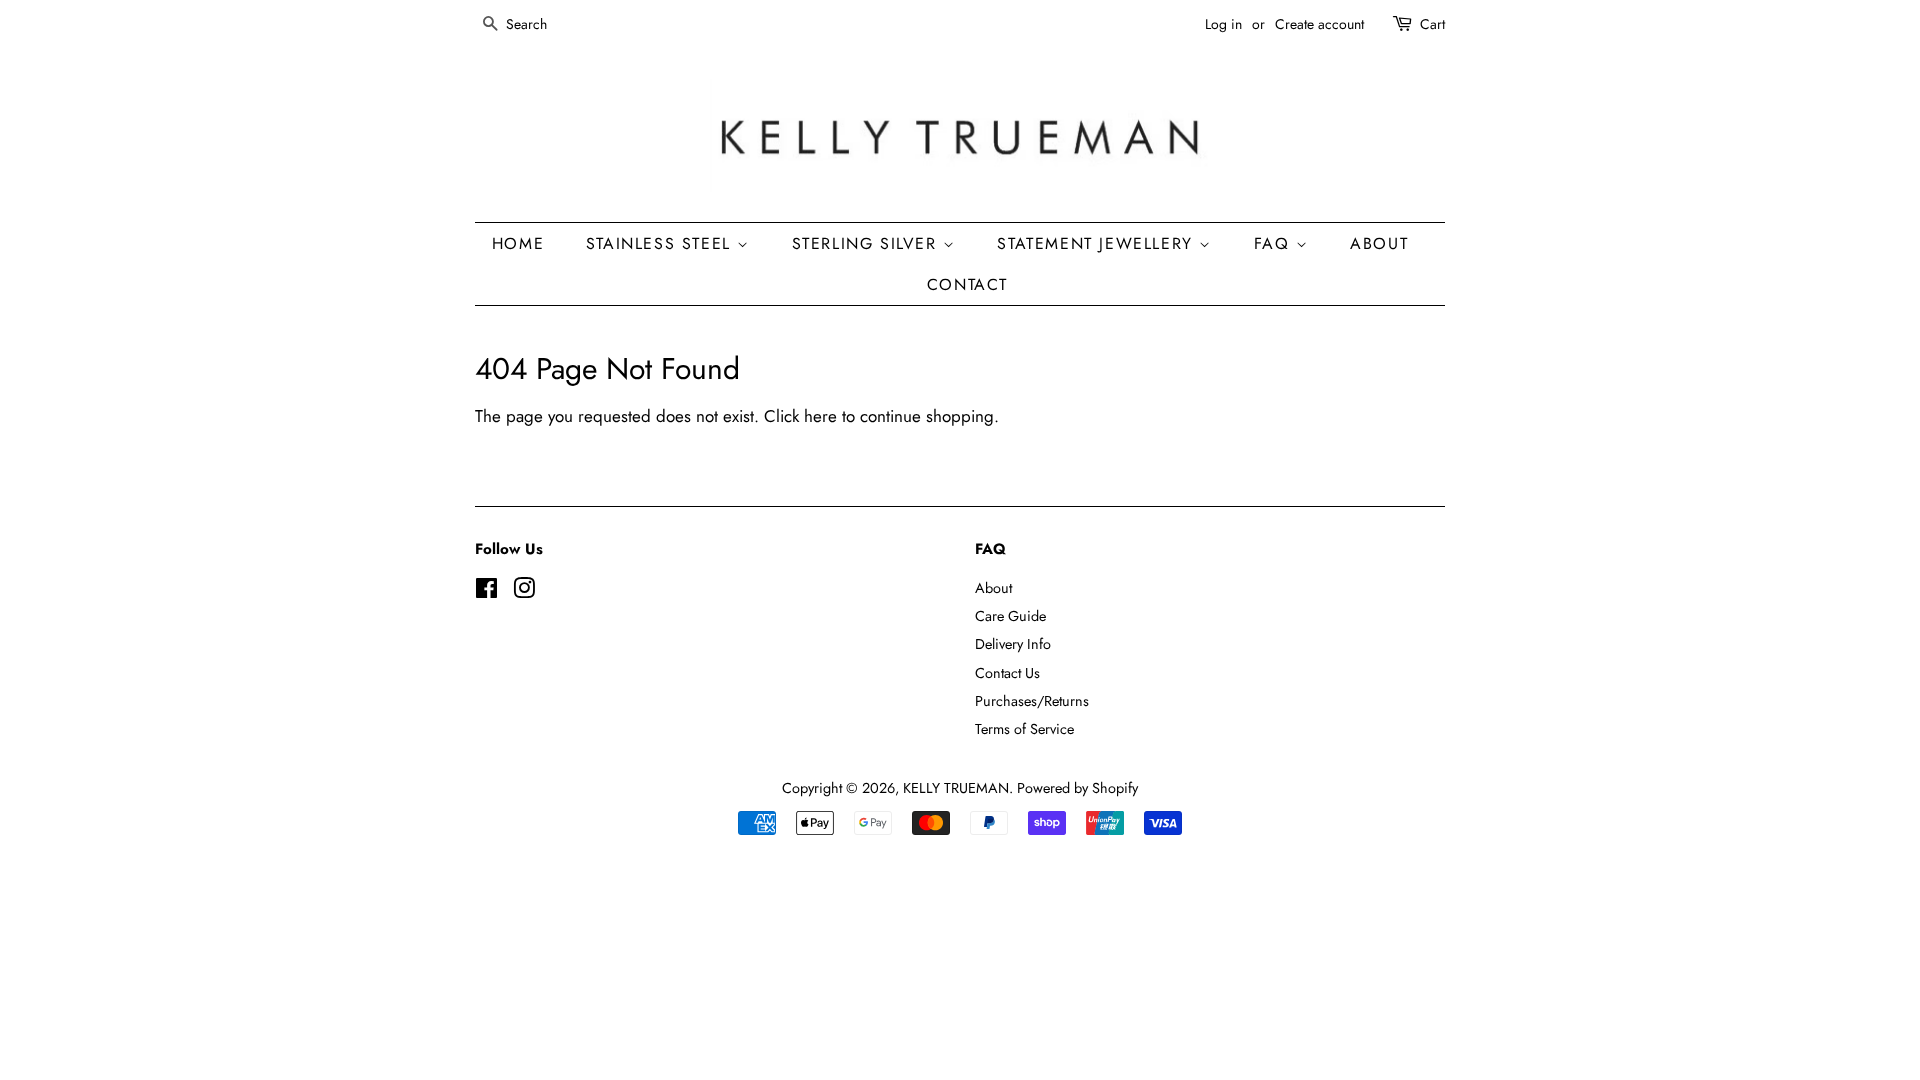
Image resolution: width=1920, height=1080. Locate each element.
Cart (1432, 24)
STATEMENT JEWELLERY (1098, 243)
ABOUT (1379, 243)
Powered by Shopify (1077, 788)
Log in (1223, 24)
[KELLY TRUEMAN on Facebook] (486, 592)
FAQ (1275, 243)
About (993, 588)
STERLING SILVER (868, 243)
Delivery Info (1013, 644)
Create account (1319, 24)
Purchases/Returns (1032, 701)
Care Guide (1010, 616)
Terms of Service (1024, 729)
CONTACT (967, 284)
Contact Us (1007, 673)
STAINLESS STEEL (662, 243)
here (820, 416)
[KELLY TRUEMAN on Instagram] (524, 592)
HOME (518, 243)
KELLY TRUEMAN (956, 788)
